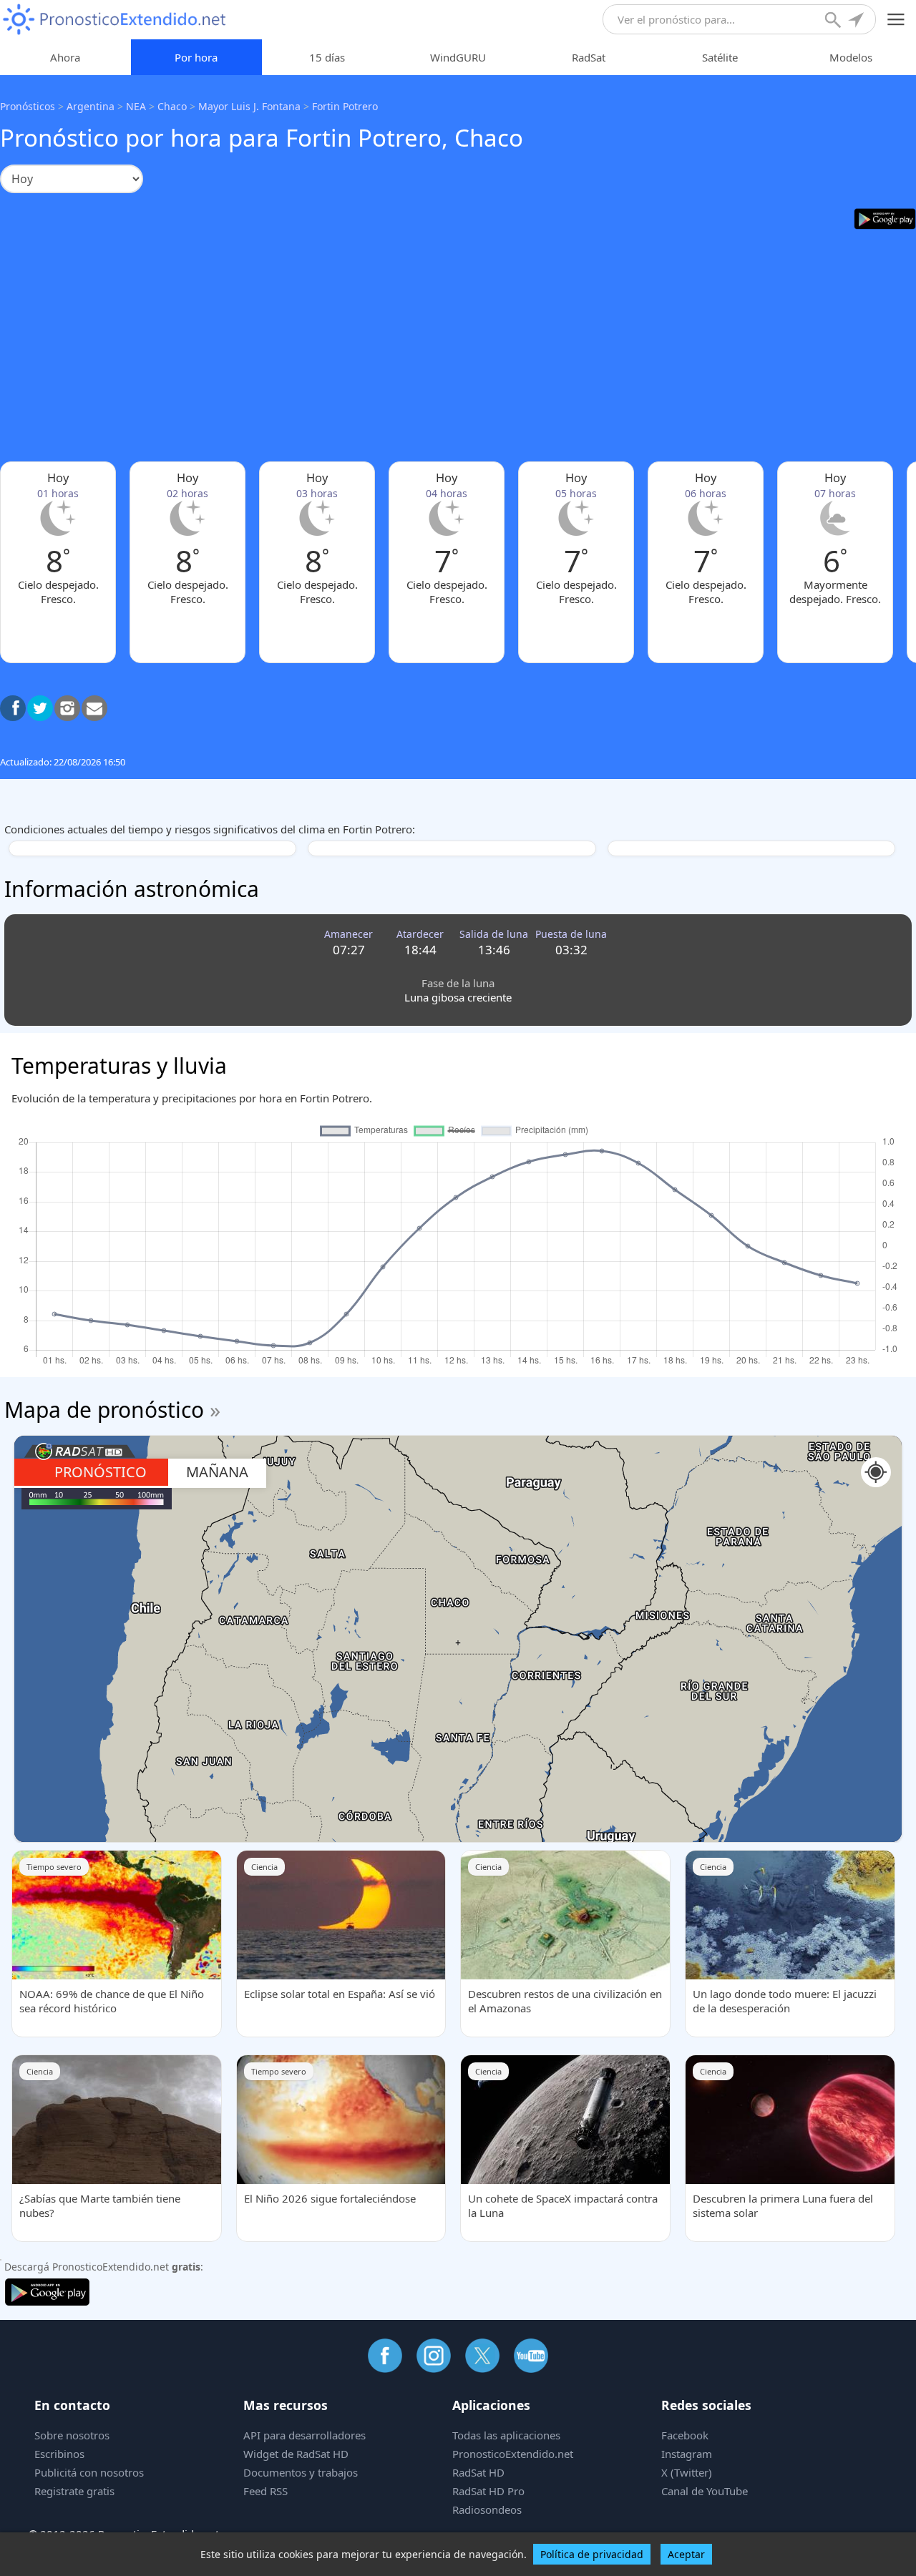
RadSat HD (478, 2472)
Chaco (172, 106)
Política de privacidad (592, 2554)
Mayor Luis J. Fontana (249, 106)
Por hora (196, 57)
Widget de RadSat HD (296, 2454)
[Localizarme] (857, 21)
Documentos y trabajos (301, 2472)
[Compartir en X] (40, 708)
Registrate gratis (74, 2491)
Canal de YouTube (705, 2491)
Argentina (91, 106)
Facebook (685, 2435)
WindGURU (458, 57)
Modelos (851, 57)
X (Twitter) (687, 2472)
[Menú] (896, 20)
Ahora (65, 57)
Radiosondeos (487, 2509)
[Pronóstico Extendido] (114, 20)
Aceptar (686, 2554)
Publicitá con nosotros (89, 2472)
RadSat (589, 57)
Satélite (720, 57)
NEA (136, 106)
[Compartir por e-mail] (94, 708)
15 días (327, 57)
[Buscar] (834, 21)
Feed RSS (265, 2491)
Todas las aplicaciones (506, 2435)
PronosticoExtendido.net (513, 2454)
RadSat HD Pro (488, 2491)
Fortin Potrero (345, 106)
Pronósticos (28, 106)
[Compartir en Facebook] (13, 708)
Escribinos (59, 2454)
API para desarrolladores (304, 2435)
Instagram (687, 2454)
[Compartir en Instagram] (67, 708)
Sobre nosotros (72, 2435)
